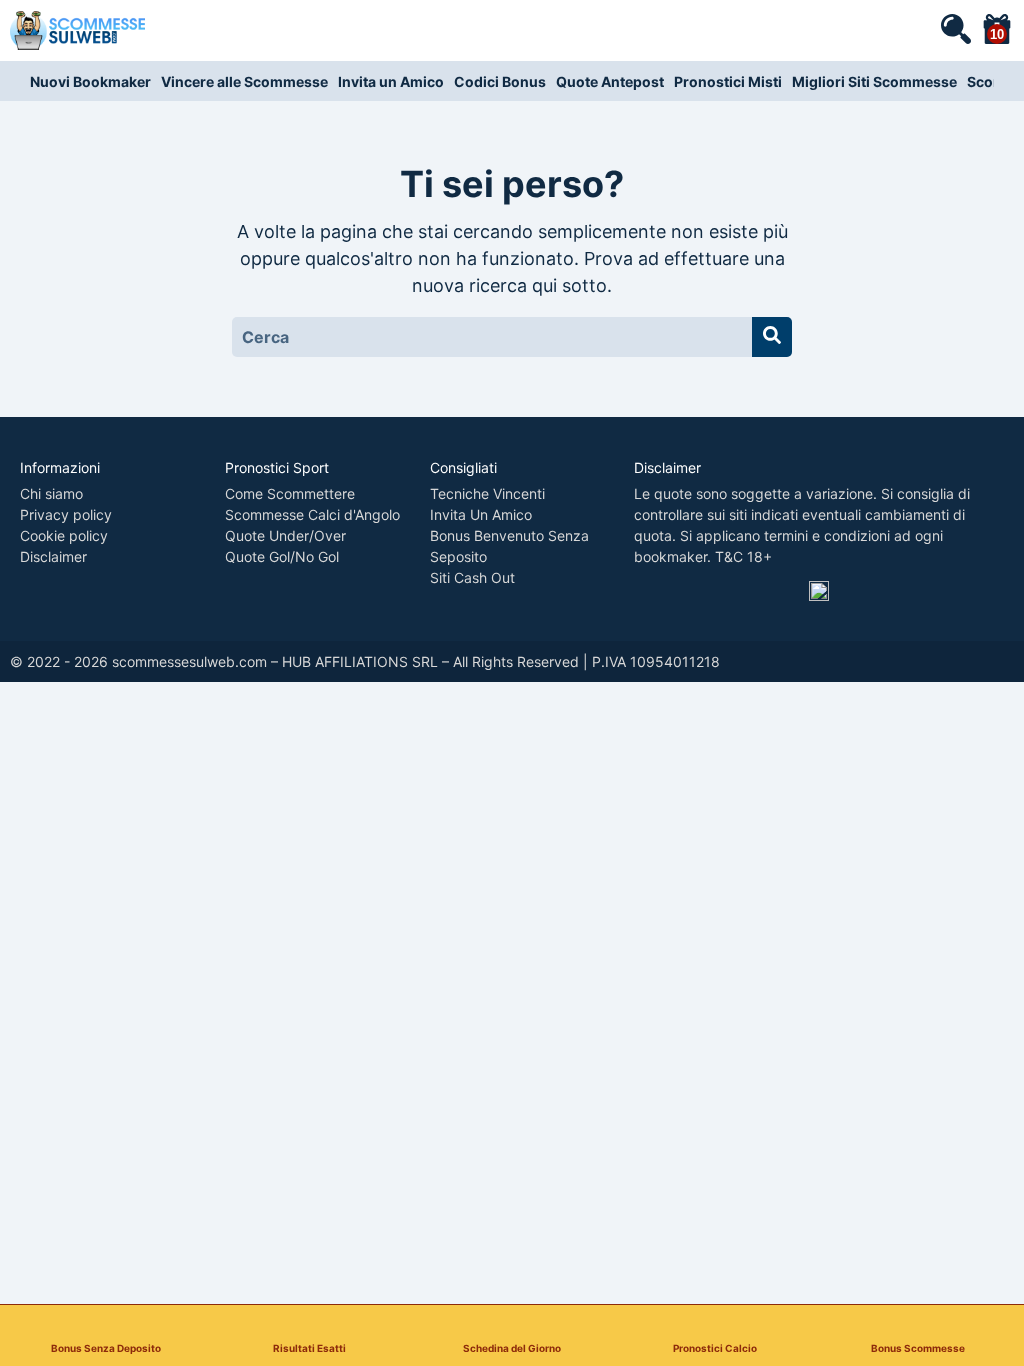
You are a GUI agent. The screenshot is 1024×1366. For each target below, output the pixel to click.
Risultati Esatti (309, 1347)
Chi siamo (51, 493)
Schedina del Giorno (512, 1347)
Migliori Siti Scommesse (874, 81)
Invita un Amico (391, 81)
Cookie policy (64, 535)
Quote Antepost (610, 81)
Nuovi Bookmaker (90, 81)
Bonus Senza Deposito (106, 1347)
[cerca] (955, 28)
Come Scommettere (290, 493)
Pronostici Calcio (715, 1347)
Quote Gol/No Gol (282, 556)
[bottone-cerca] (772, 337)
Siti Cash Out (472, 577)
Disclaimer (53, 556)
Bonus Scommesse (918, 1347)
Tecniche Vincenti (487, 493)
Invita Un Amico (481, 514)
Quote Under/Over (285, 535)
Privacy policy (66, 514)
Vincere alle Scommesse (244, 81)
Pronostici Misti (728, 81)
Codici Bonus (500, 81)
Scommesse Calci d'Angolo (312, 514)
